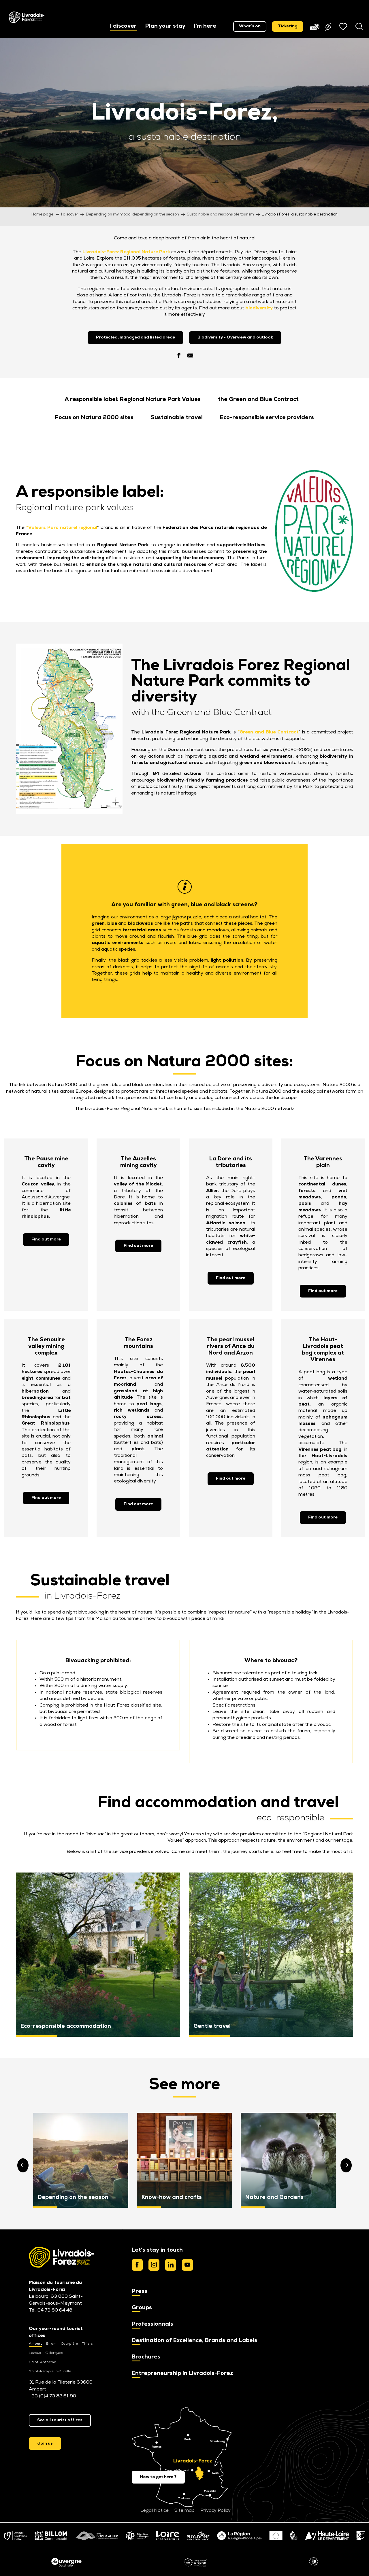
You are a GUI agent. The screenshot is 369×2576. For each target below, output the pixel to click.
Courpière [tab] (69, 2344)
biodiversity (259, 308)
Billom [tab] (51, 2344)
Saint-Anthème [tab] (42, 2362)
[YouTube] (187, 2265)
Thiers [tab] (87, 2344)
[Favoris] (344, 27)
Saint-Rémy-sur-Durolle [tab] (50, 2371)
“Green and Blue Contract (268, 732)
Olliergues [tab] (54, 2353)
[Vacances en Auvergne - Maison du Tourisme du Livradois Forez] (27, 17)
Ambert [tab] (35, 2344)
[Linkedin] (171, 2265)
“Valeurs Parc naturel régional (62, 528)
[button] (123, 27)
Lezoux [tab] (35, 2353)
